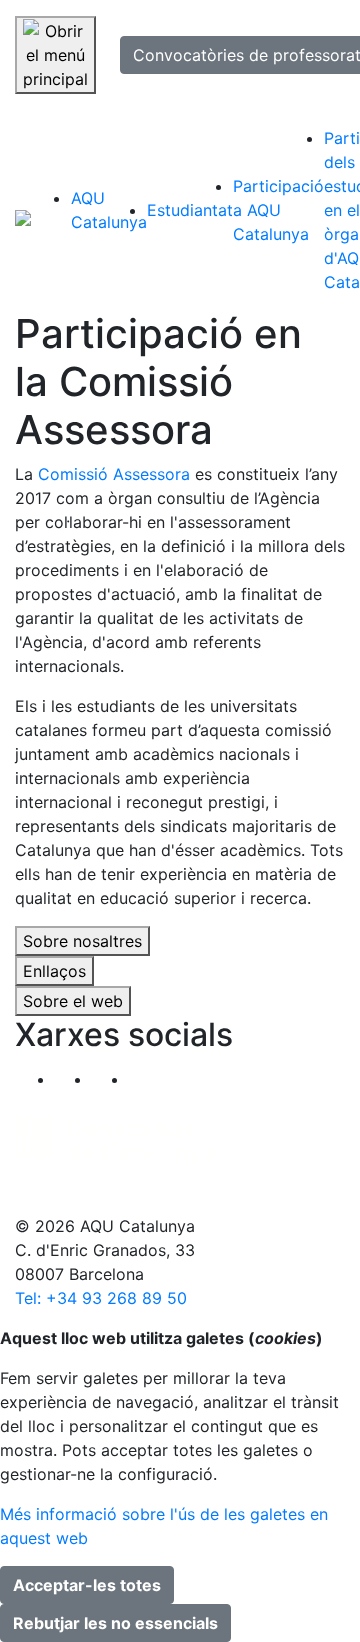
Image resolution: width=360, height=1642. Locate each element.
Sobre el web (73, 1001)
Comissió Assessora (114, 474)
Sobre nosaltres (82, 941)
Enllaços (54, 971)
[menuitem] (109, 210)
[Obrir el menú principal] (55, 55)
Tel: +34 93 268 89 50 (101, 1298)
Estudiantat (190, 210)
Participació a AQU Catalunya (278, 210)
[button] (147, 1079)
